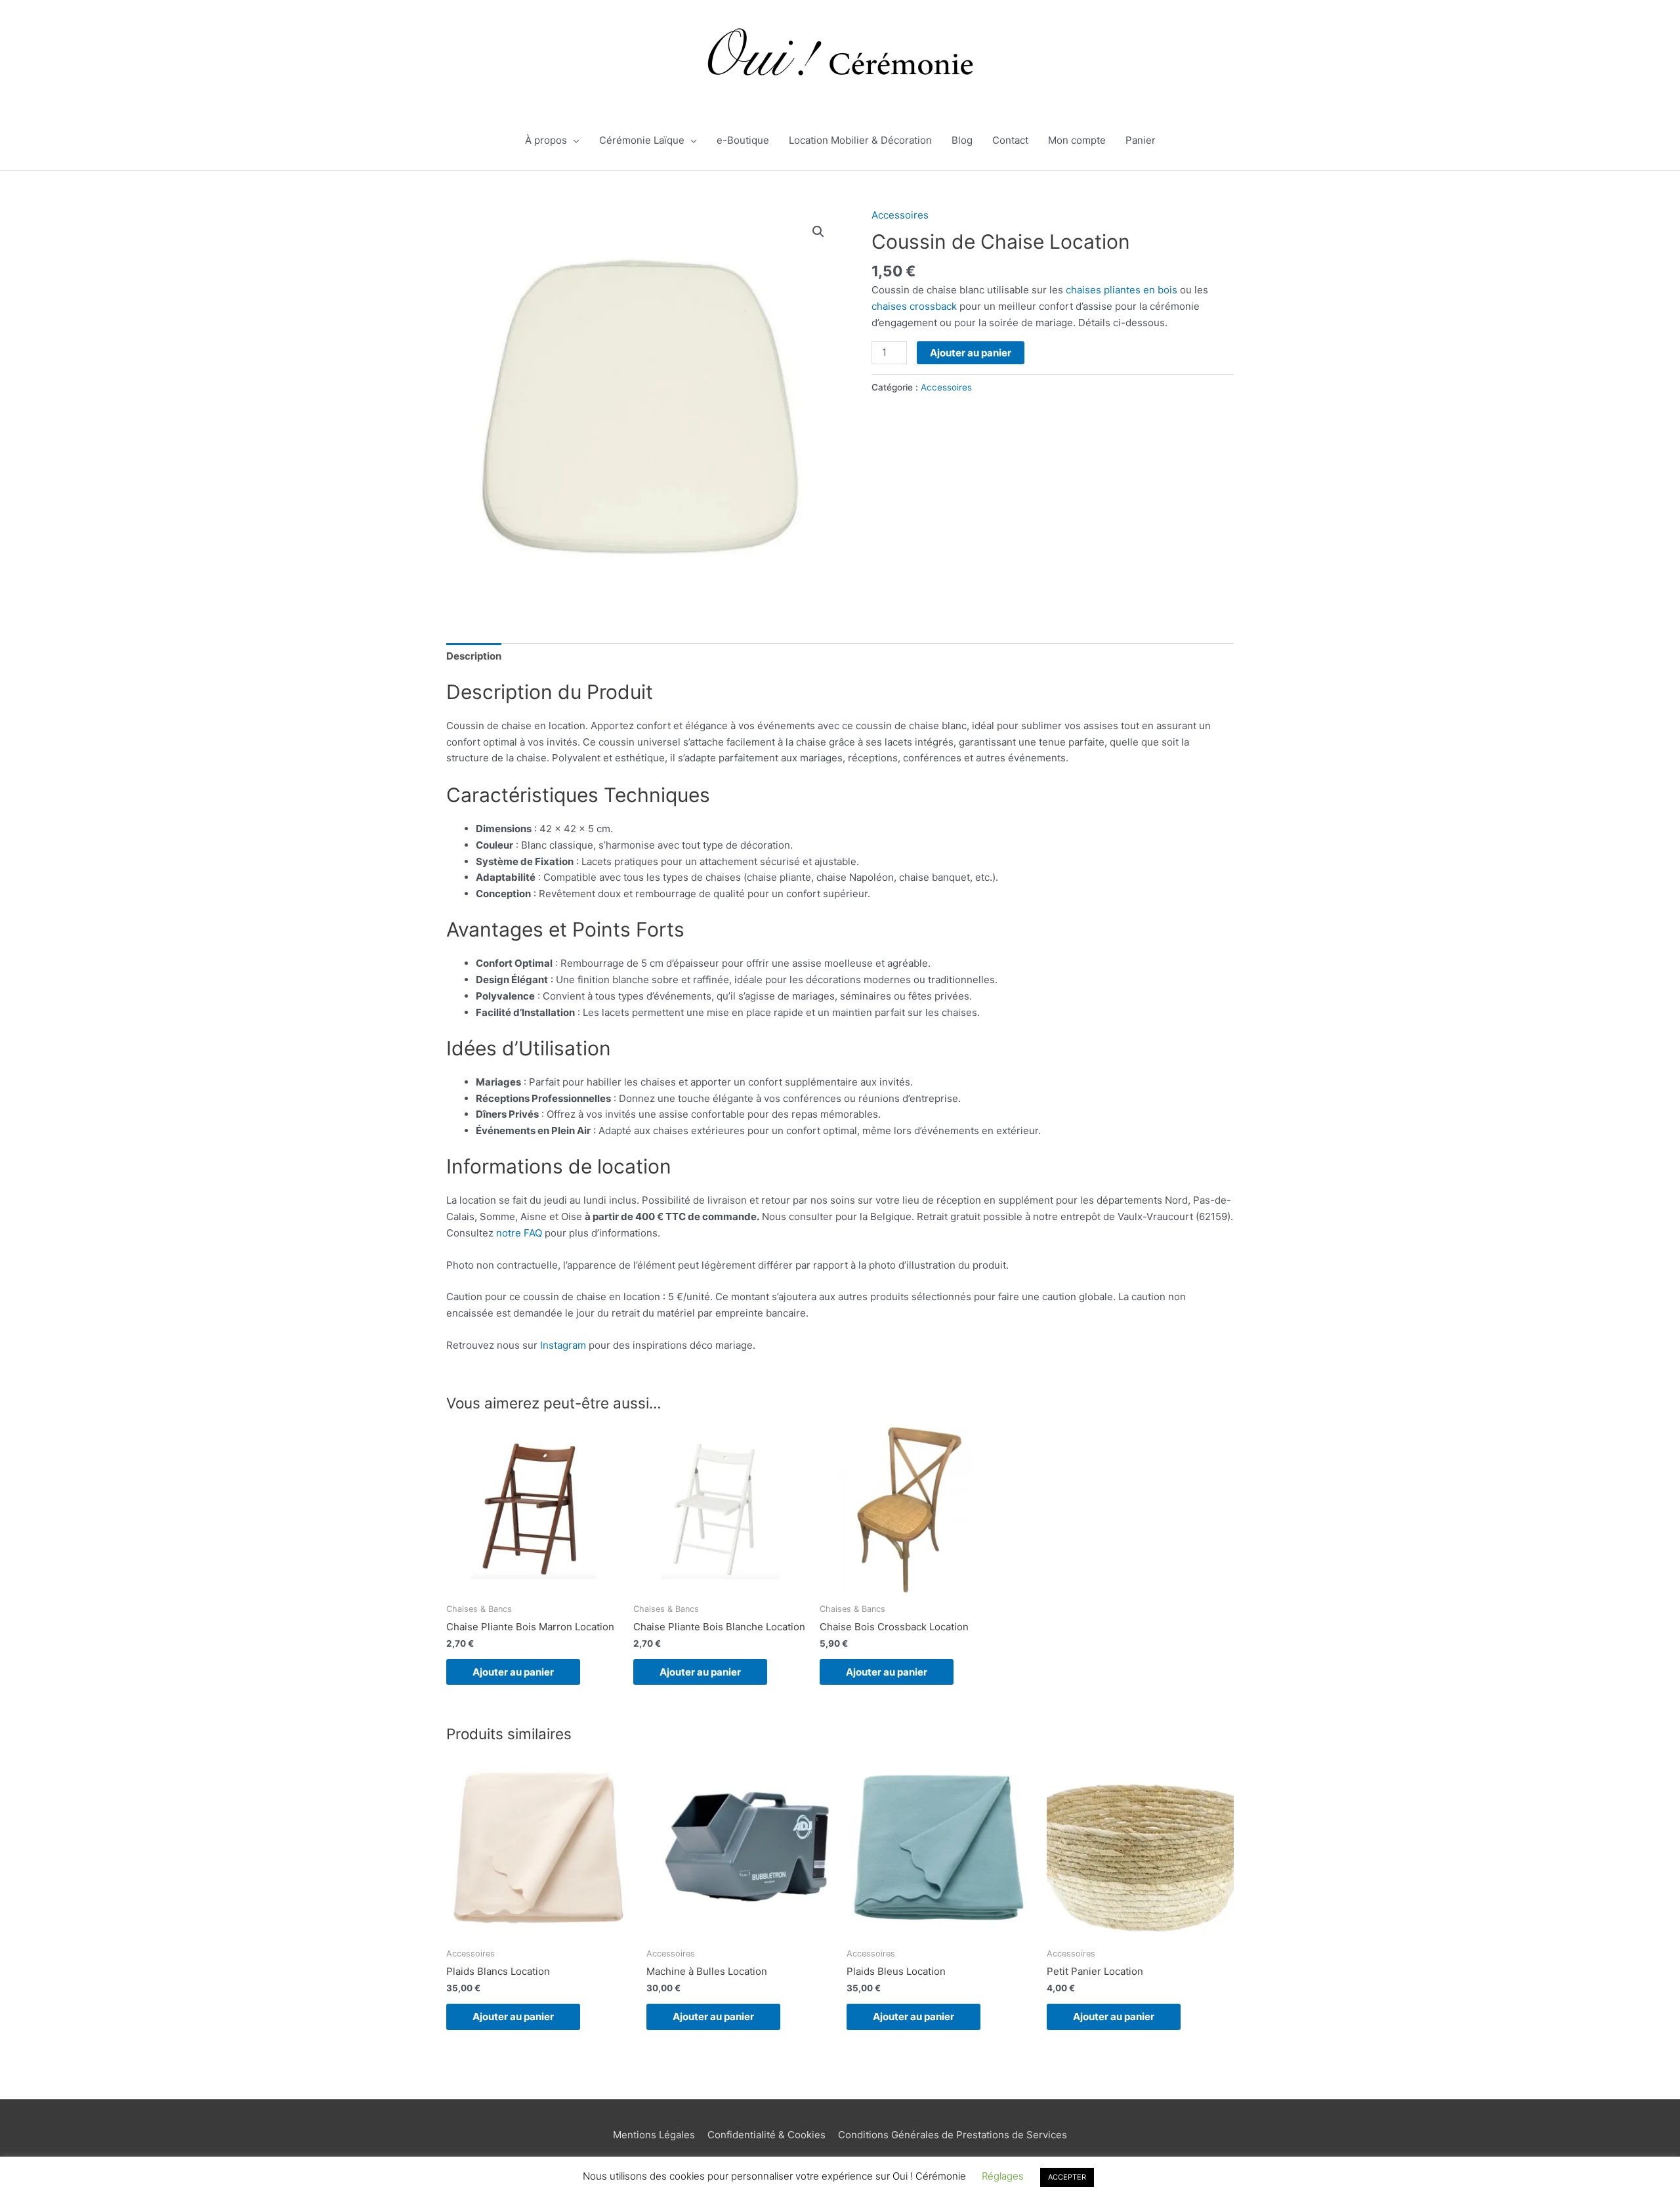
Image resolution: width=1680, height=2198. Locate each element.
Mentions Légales (654, 2135)
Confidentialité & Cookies (766, 2135)
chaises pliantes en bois (1122, 290)
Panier (1141, 140)
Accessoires (900, 215)
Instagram (563, 1345)
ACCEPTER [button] (1067, 2177)
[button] (818, 232)
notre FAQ (519, 1233)
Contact (1010, 140)
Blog (962, 140)
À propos (546, 140)
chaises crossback (914, 306)
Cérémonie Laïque (642, 140)
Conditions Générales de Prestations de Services (953, 2135)
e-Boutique (743, 140)
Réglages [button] (1003, 2176)
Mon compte (1077, 140)
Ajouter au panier (971, 353)
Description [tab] (474, 656)
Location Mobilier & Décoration (860, 140)
